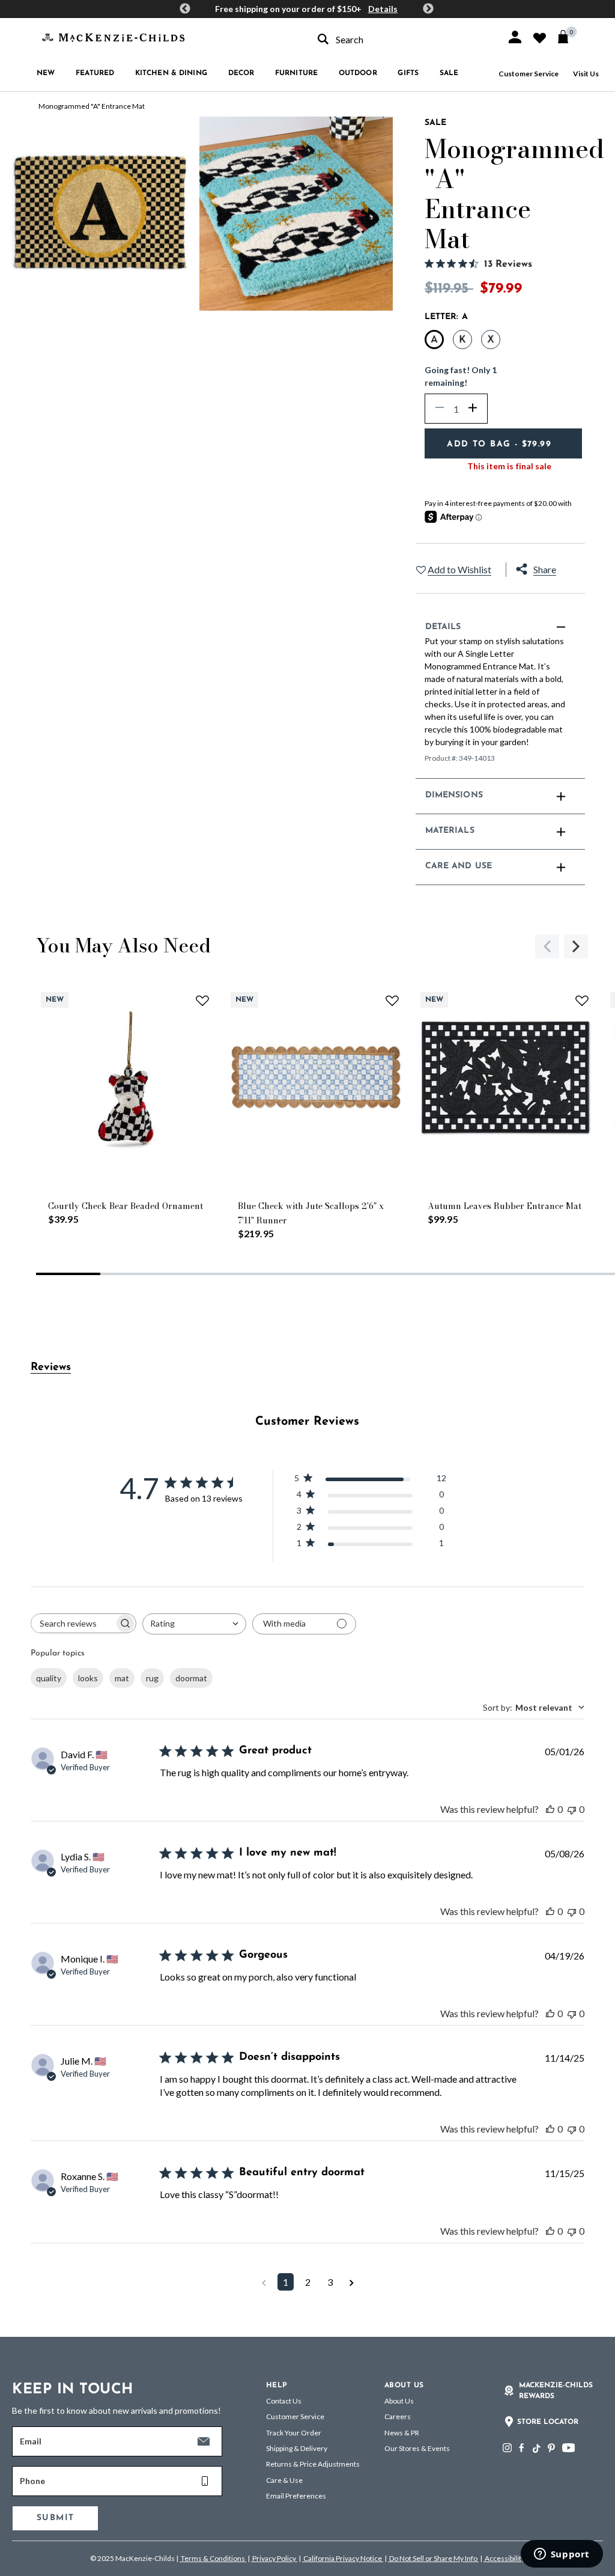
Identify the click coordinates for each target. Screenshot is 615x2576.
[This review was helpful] (550, 1809)
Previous (185, 9)
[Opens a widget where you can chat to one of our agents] (562, 2555)
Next (428, 9)
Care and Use (459, 866)
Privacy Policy (274, 2558)
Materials (450, 831)
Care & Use (284, 2480)
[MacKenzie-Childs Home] (113, 36)
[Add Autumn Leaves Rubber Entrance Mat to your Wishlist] (582, 1000)
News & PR (402, 2433)
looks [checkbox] (88, 1678)
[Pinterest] (551, 2448)
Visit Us (586, 74)
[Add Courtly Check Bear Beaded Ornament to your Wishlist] (202, 1000)
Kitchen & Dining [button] (171, 73)
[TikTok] (536, 2449)
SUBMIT (55, 2518)
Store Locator (548, 2422)
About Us (399, 2401)
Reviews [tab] (51, 1368)
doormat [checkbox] (191, 1678)
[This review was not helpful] (572, 1809)
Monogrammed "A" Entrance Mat (92, 106)
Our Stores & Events (417, 2448)
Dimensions (454, 795)
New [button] (46, 73)
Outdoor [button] (358, 73)
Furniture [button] (296, 73)
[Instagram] (507, 2448)
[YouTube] (568, 2448)
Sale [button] (449, 73)
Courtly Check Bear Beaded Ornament (126, 1206)
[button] (515, 37)
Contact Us (284, 2401)
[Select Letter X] (491, 340)
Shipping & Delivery (297, 2448)
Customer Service (529, 74)
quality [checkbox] (49, 1678)
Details (383, 9)
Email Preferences (296, 2496)
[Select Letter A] (434, 340)
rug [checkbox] (152, 1678)
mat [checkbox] (122, 1678)
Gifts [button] (408, 73)
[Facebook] (521, 2448)
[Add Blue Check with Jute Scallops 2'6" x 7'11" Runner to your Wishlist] (392, 1000)
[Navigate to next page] (352, 2282)
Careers (398, 2416)
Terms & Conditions (213, 2558)
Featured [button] (95, 73)
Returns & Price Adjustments (313, 2464)
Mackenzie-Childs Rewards (556, 2391)
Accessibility (504, 2558)
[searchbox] (73, 1623)
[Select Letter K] (462, 340)
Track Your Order (294, 2433)
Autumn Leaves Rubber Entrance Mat (504, 1206)
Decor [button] (241, 73)
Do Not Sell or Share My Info (433, 2558)
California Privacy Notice (343, 2558)
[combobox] (401, 39)
